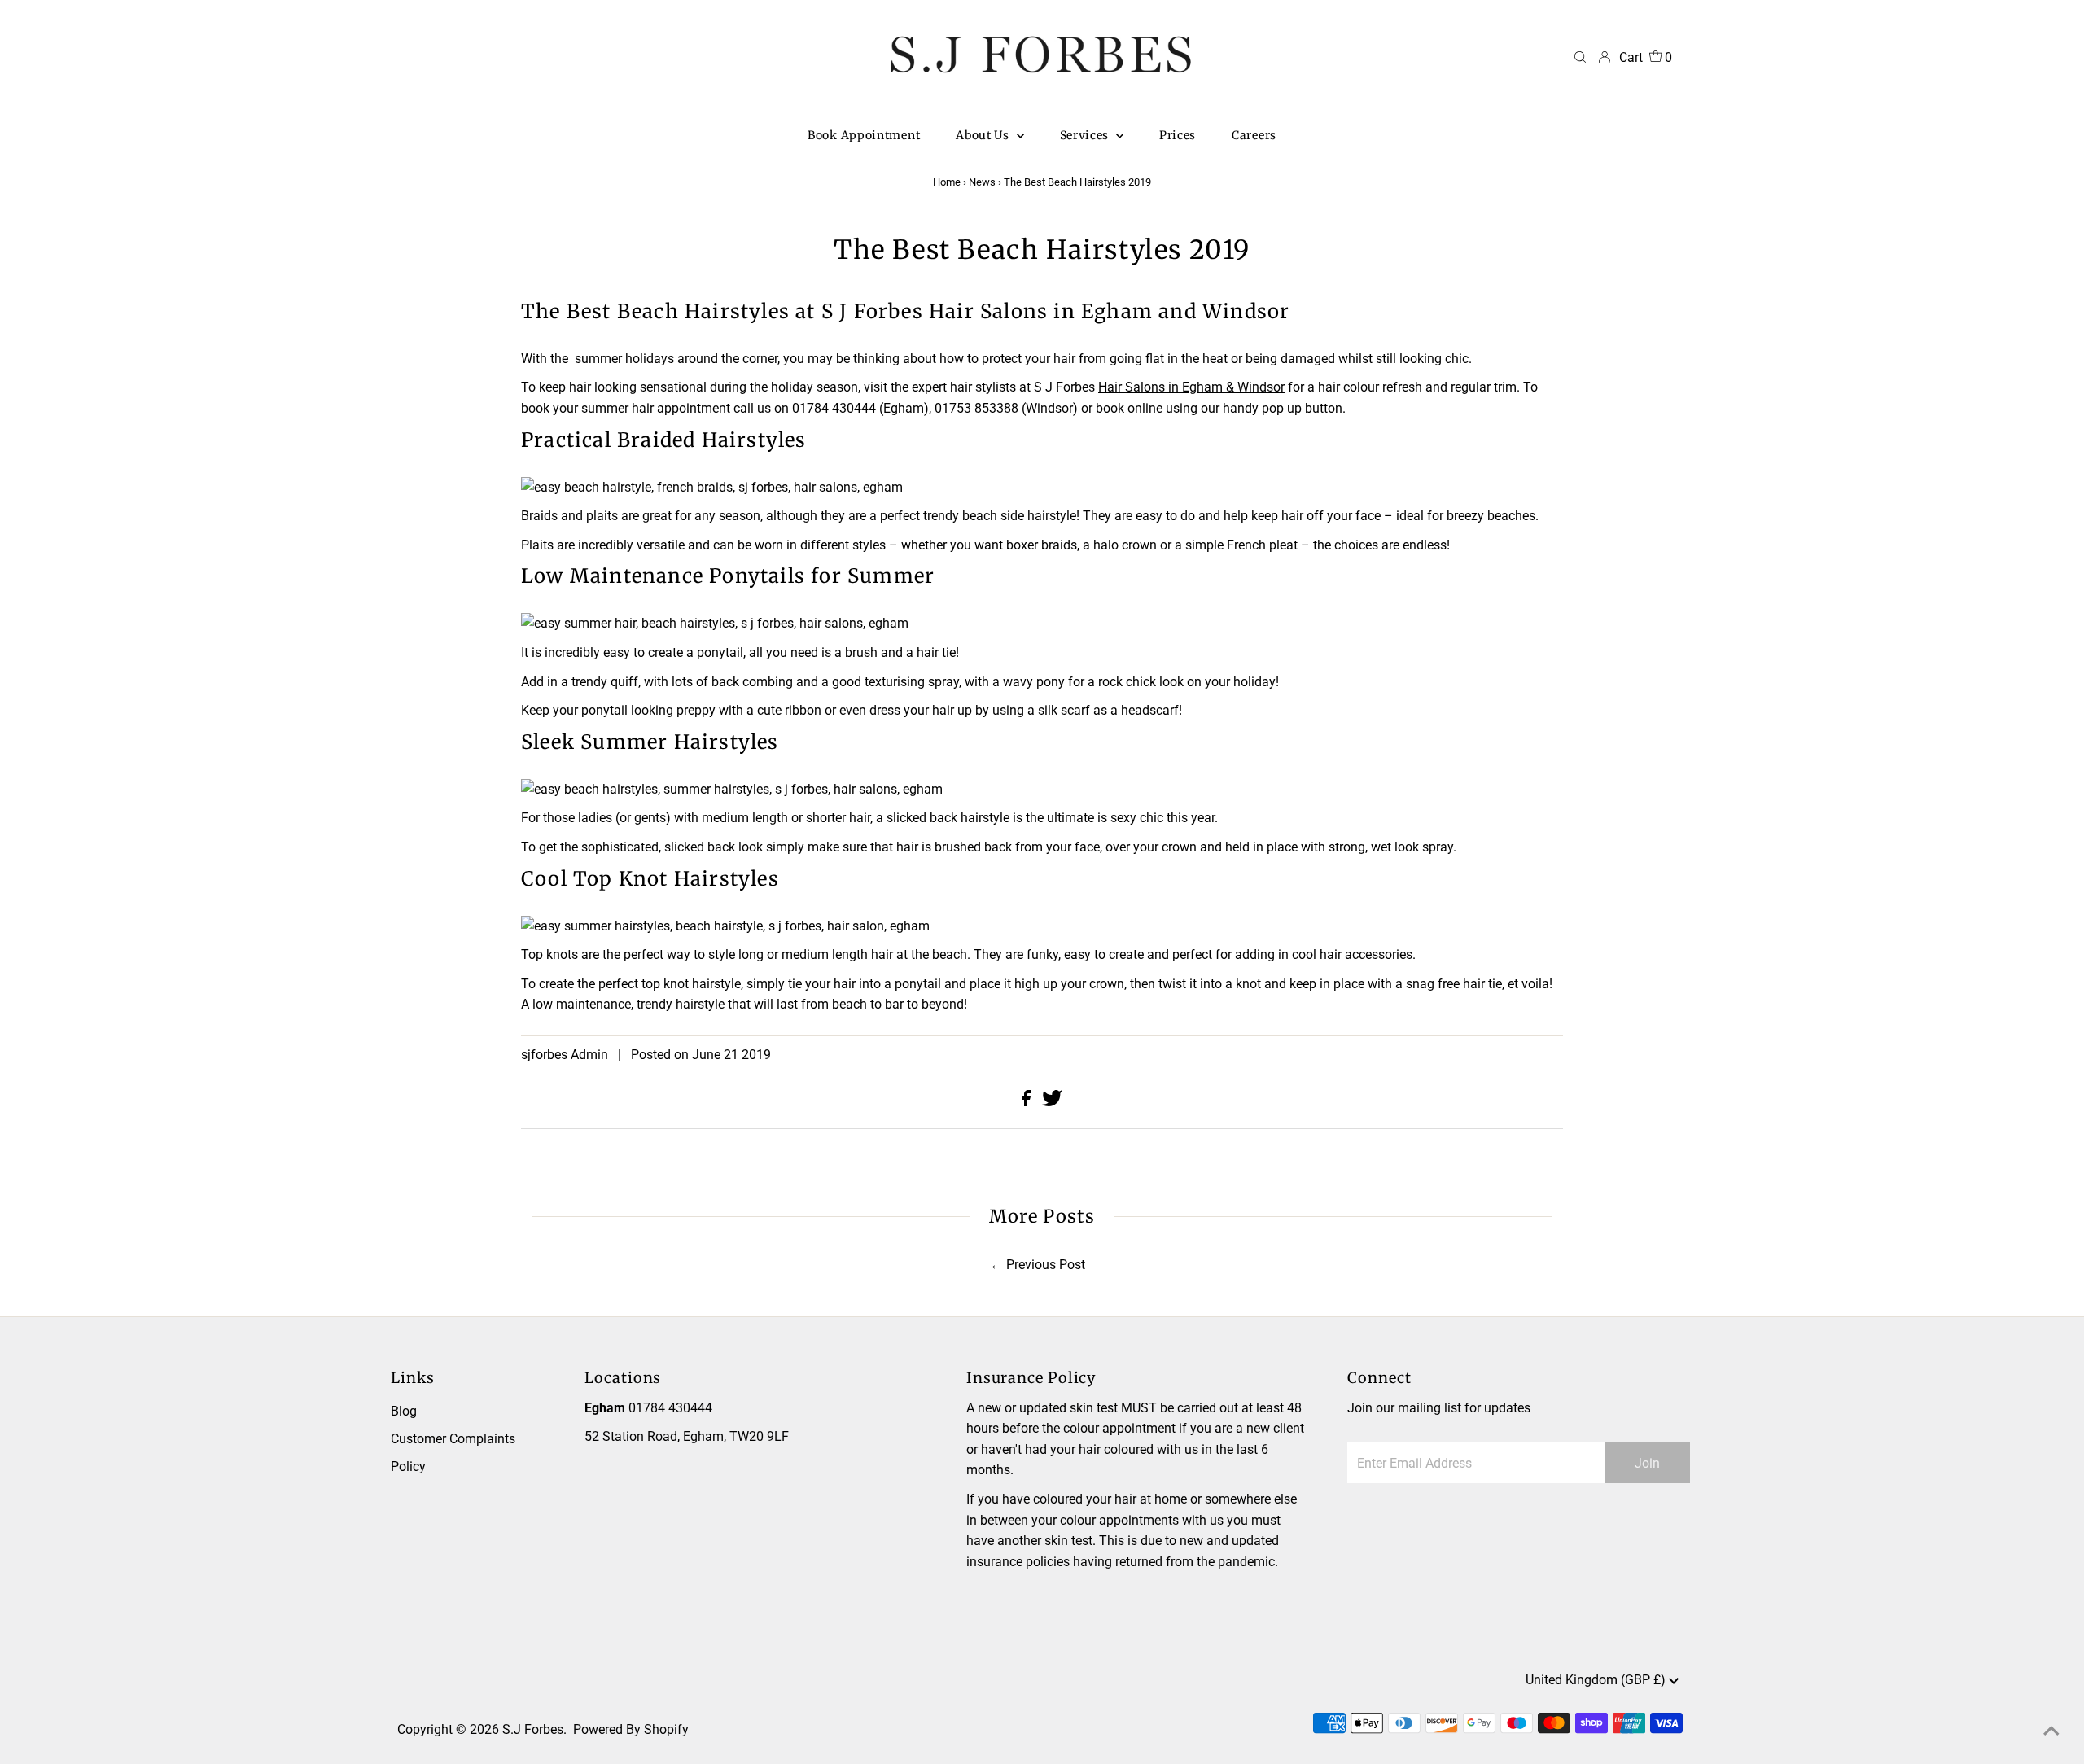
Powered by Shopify (631, 1729)
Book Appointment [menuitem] (864, 135)
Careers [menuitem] (1254, 135)
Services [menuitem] (1086, 135)
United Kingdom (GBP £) (1597, 1680)
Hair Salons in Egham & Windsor (1191, 387)
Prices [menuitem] (1178, 135)
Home (947, 182)
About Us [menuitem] (984, 135)
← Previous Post (1038, 1265)
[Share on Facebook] (1028, 1102)
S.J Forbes (533, 1729)
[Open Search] (1580, 58)
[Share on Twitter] (1052, 1102)
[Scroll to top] (2051, 1731)
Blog (404, 1411)
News (982, 182)
